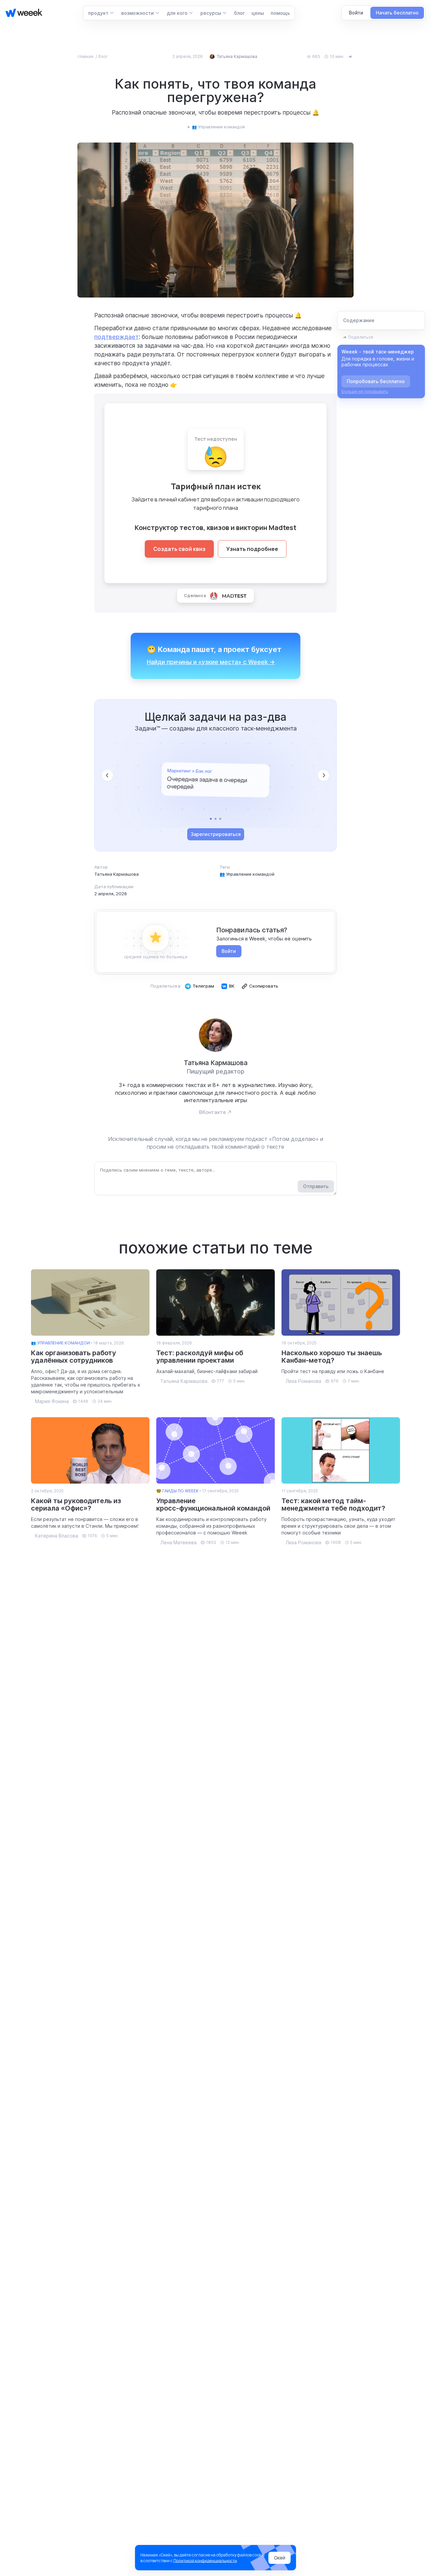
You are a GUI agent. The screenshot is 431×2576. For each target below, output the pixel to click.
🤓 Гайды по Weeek (177, 1491)
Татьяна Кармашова (117, 874)
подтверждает (117, 337)
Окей (280, 2558)
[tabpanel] (215, 780)
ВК (232, 986)
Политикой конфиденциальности (205, 2561)
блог (103, 56)
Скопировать (264, 986)
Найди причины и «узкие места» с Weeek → (211, 662)
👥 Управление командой (247, 874)
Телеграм (203, 986)
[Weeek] (21, 13)
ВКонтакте (212, 1112)
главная (86, 56)
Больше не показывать (365, 391)
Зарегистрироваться (216, 834)
